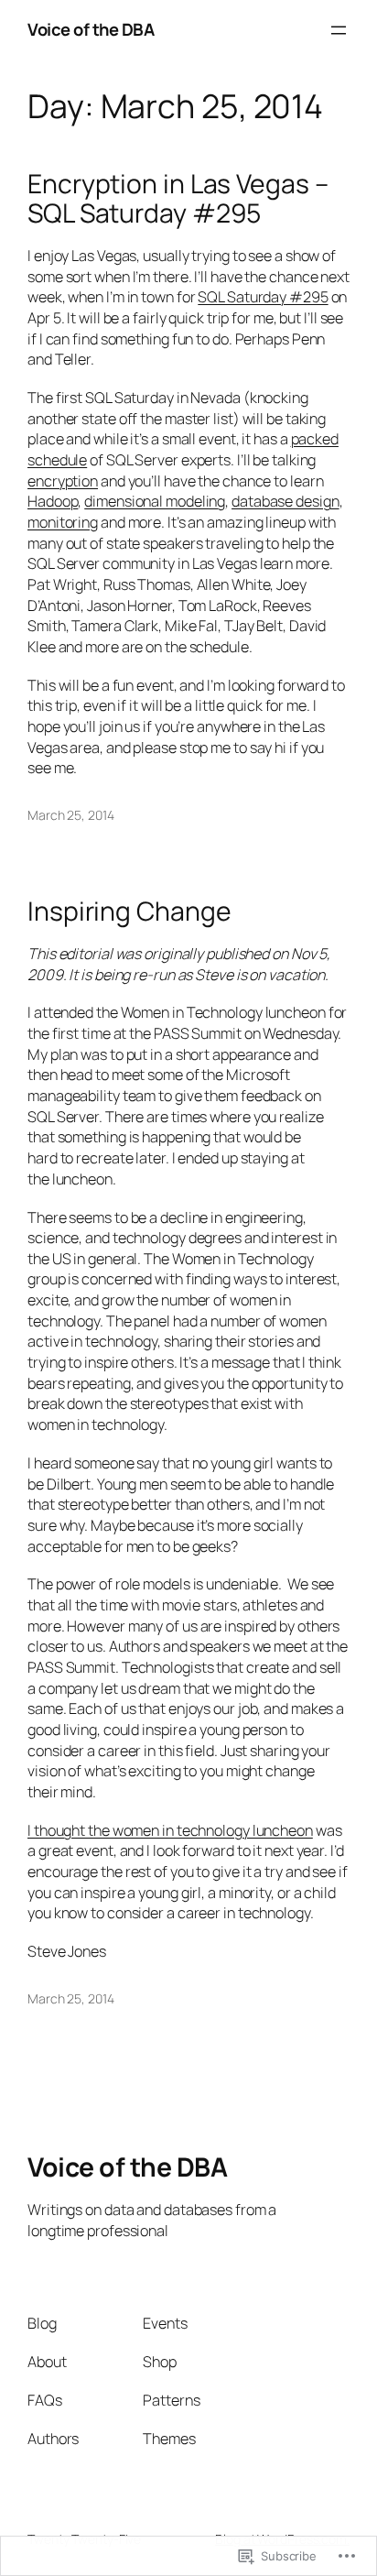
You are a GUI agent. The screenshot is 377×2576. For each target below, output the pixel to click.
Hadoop (53, 501)
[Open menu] (339, 30)
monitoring (63, 522)
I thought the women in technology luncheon (170, 1830)
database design (285, 501)
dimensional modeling (155, 501)
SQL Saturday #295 (263, 297)
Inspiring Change (129, 911)
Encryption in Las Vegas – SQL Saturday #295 (178, 199)
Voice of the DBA (91, 29)
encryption (63, 481)
